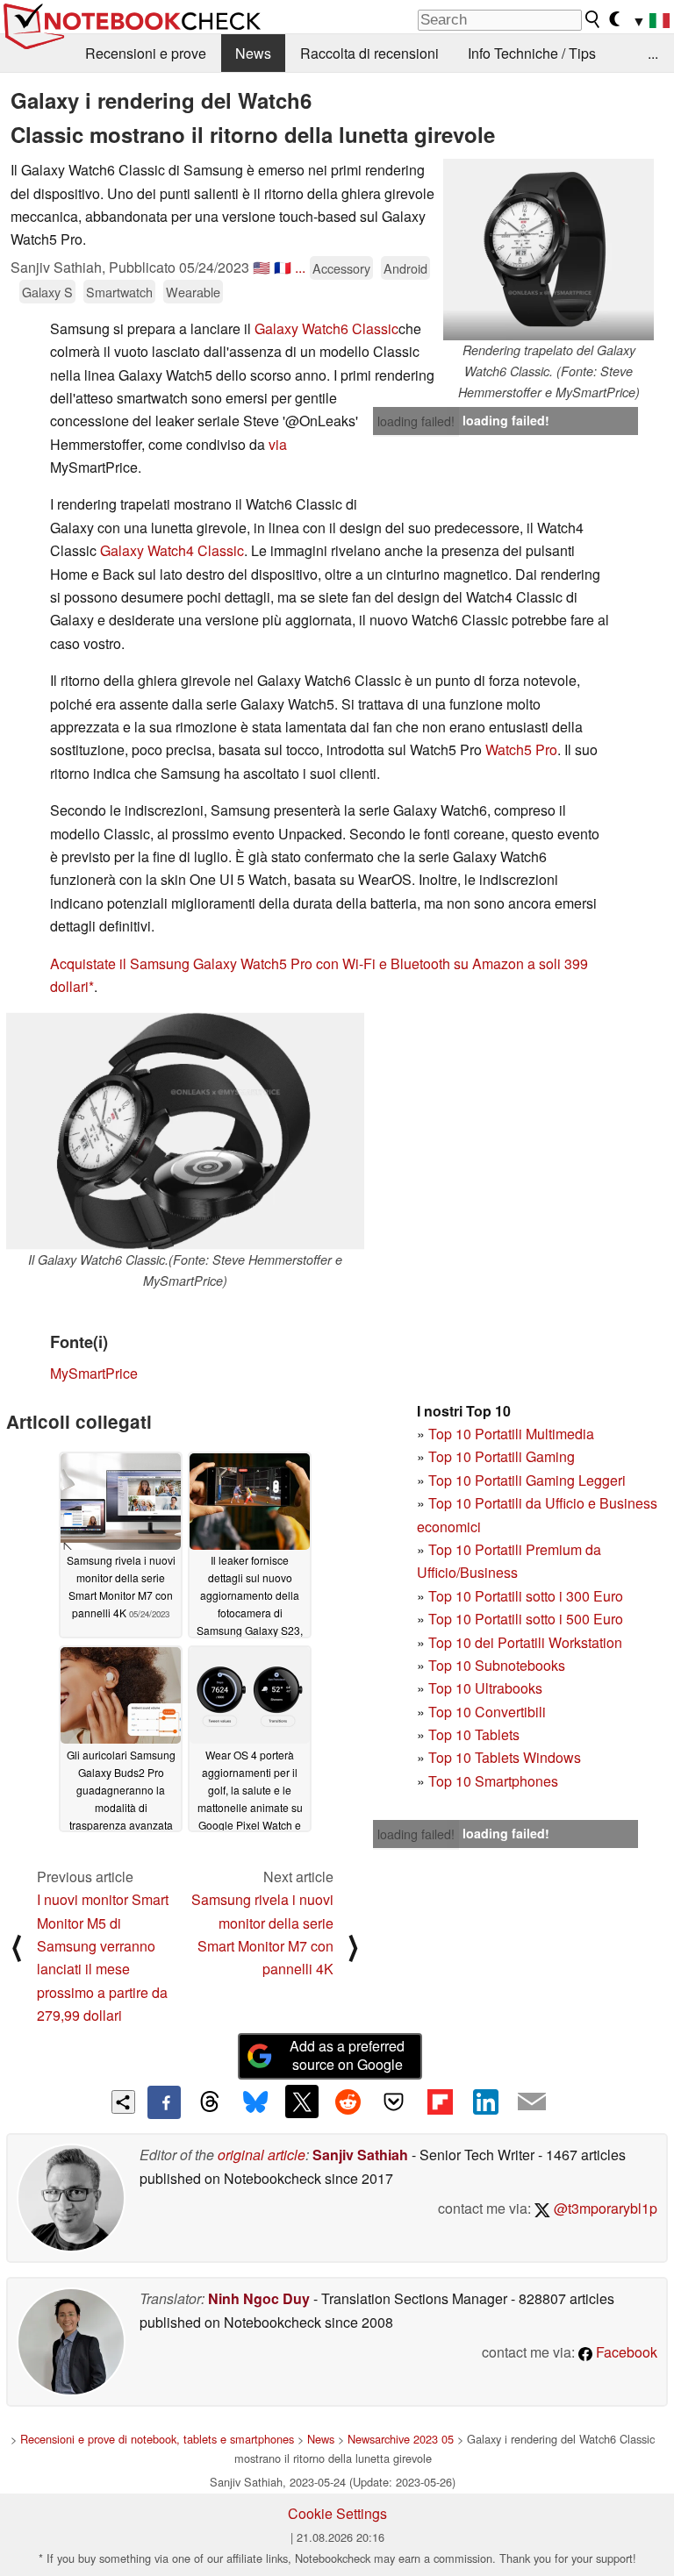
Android (405, 268)
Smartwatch (119, 292)
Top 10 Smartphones (493, 1781)
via (278, 444)
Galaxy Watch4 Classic (172, 550)
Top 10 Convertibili (487, 1712)
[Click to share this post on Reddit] (348, 2101)
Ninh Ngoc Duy (259, 2298)
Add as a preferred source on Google (347, 2055)
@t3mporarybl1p (604, 2208)
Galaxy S (47, 292)
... (653, 53)
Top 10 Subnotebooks (497, 1665)
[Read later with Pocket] (394, 2101)
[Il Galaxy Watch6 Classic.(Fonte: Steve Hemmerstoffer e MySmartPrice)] (185, 1131)
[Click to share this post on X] (302, 2101)
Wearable (193, 292)
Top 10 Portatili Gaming (502, 1456)
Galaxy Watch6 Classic (326, 328)
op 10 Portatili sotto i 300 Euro (530, 1596)
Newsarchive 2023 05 (401, 2439)
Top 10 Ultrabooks (485, 1688)
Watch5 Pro (521, 749)
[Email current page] (532, 2102)
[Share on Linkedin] (485, 2101)
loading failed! (416, 421)
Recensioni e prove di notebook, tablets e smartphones (157, 2439)
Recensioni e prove (146, 53)
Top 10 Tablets (474, 1734)
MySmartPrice (94, 1373)
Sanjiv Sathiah (360, 2155)
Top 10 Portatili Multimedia (511, 1434)
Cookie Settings (337, 2513)
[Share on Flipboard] (440, 2101)
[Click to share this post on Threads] (210, 2102)
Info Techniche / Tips (532, 53)
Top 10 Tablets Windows (505, 1757)
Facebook (625, 2352)
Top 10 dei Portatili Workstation (525, 1642)
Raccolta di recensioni (369, 53)
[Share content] (123, 2102)
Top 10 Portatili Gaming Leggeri (527, 1480)
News (253, 53)
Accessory (341, 268)
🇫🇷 (283, 267)
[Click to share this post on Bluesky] (255, 2102)
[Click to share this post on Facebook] (164, 2102)
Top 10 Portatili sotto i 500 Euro (526, 1619)
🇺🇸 (262, 267)
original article (262, 2155)
